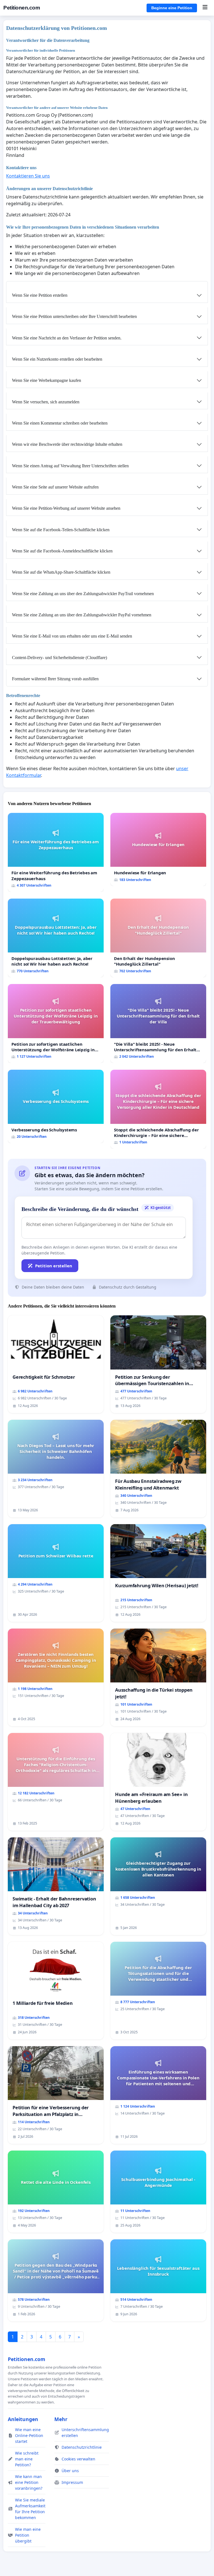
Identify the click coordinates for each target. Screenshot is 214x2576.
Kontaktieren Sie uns (28, 176)
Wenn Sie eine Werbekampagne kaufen (47, 380)
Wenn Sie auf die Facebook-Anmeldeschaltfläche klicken (62, 551)
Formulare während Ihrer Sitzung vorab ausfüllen (55, 679)
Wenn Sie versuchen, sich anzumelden (46, 402)
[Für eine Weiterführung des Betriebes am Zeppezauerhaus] (56, 852)
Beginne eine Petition (172, 8)
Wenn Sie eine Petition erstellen (40, 295)
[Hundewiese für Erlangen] (158, 850)
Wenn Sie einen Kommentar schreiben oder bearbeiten (60, 423)
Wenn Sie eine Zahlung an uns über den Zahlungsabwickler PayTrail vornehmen (83, 594)
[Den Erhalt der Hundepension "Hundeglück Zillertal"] (158, 938)
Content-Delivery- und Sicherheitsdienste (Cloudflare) (59, 658)
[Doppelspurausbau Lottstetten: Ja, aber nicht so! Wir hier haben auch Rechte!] (56, 938)
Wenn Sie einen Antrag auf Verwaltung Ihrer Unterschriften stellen (70, 466)
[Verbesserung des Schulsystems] (56, 1106)
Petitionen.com (22, 8)
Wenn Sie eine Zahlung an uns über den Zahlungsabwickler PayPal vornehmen (82, 615)
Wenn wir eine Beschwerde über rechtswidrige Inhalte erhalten (67, 444)
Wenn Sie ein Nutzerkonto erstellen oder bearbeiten (57, 359)
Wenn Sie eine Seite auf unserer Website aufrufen (55, 487)
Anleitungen (23, 2419)
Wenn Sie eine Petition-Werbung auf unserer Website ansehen (66, 508)
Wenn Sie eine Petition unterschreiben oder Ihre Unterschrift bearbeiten (74, 316)
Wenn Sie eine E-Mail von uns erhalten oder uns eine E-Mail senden (72, 636)
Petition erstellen (54, 1266)
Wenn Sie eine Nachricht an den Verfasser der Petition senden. (67, 338)
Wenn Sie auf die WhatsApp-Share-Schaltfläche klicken (61, 572)
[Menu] (205, 8)
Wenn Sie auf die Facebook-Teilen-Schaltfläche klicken (61, 530)
